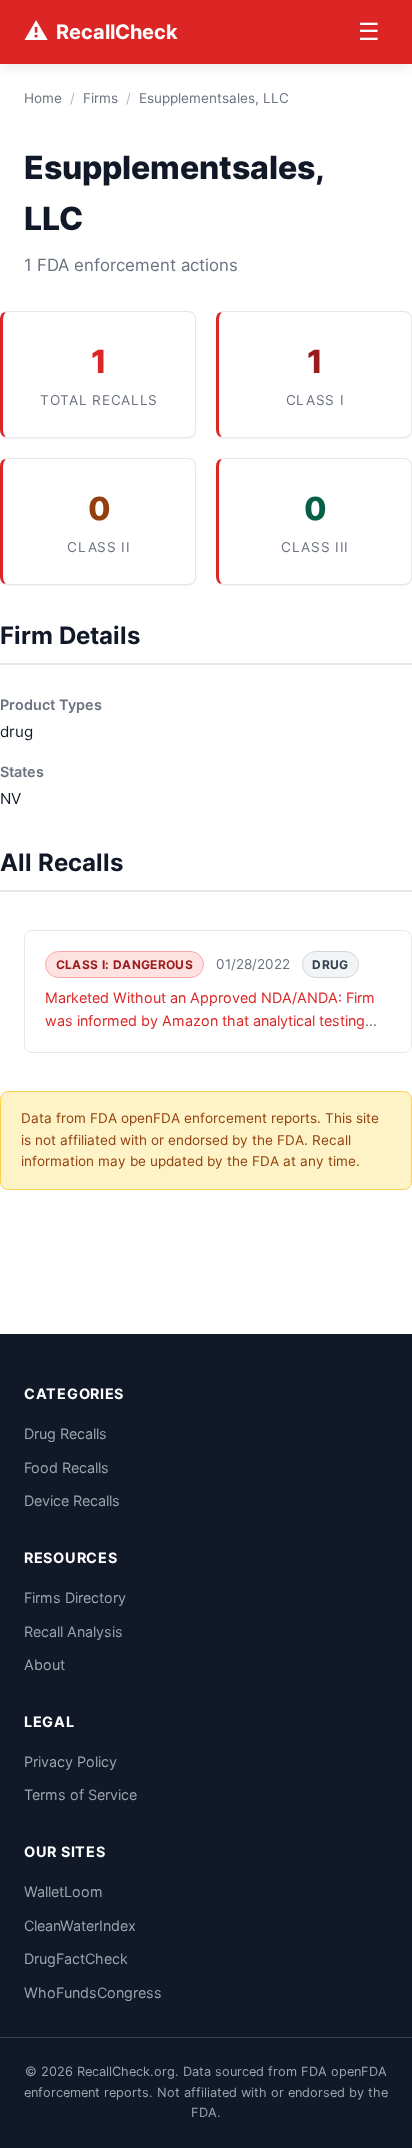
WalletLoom (63, 1891)
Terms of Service (80, 1794)
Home (43, 98)
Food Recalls (66, 1467)
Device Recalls (72, 1500)
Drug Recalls (65, 1433)
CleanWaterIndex (80, 1925)
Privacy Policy (70, 1761)
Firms (100, 98)
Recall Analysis (73, 1631)
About (44, 1664)
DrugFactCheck (76, 1958)
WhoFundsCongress (93, 1992)
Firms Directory (75, 1597)
